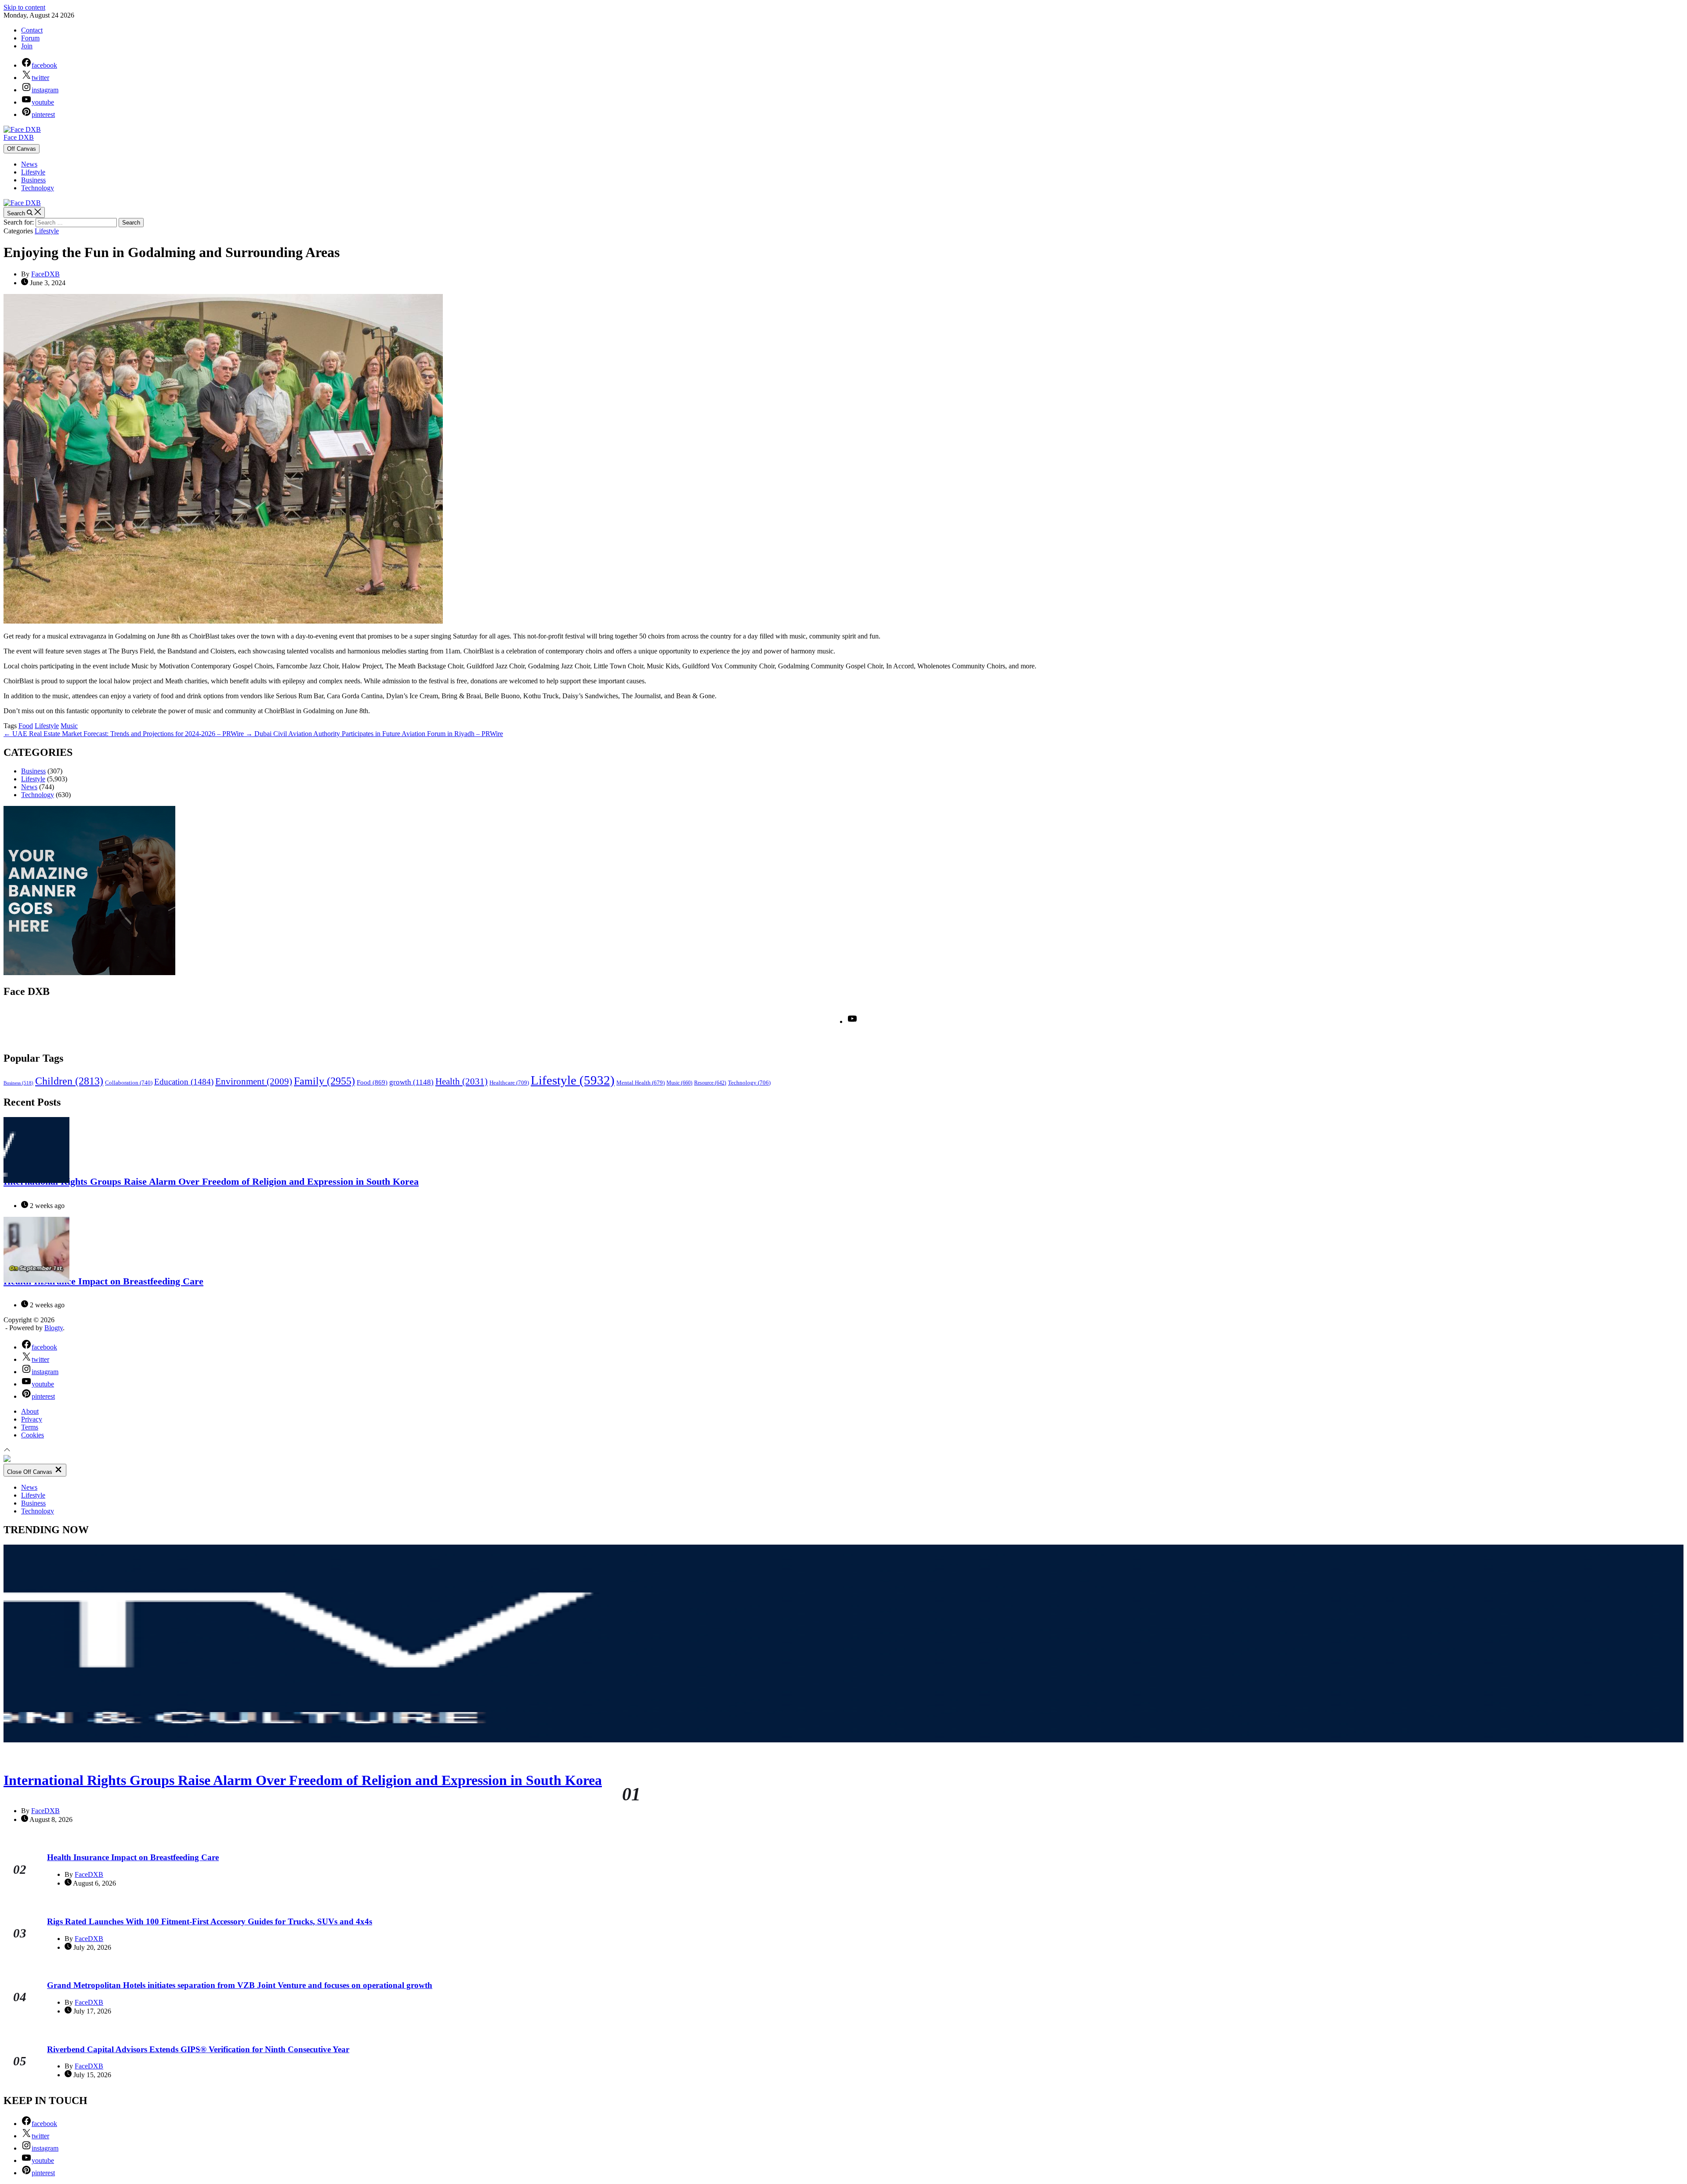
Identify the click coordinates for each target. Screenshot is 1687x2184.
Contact (32, 30)
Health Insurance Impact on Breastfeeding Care (103, 1281)
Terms (30, 1427)
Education (184, 1082)
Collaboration (129, 1083)
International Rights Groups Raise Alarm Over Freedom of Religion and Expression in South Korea (211, 1181)
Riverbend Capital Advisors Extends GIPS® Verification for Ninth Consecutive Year (198, 2049)
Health (462, 1081)
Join (27, 46)
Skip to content (24, 7)
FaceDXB (45, 274)
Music (69, 726)
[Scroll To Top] (7, 1451)
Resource (710, 1083)
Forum (30, 38)
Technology (38, 188)
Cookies (33, 1435)
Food (26, 726)
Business (33, 180)
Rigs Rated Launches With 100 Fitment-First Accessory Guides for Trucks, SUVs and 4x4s (210, 1921)
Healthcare (509, 1083)
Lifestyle (33, 172)
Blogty (54, 1328)
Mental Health (641, 1083)
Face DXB (19, 137)
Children (69, 1081)
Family (324, 1081)
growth (411, 1082)
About (30, 1411)
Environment (254, 1081)
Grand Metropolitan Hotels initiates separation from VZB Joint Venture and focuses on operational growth (240, 1985)
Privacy (32, 1419)
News (29, 164)
